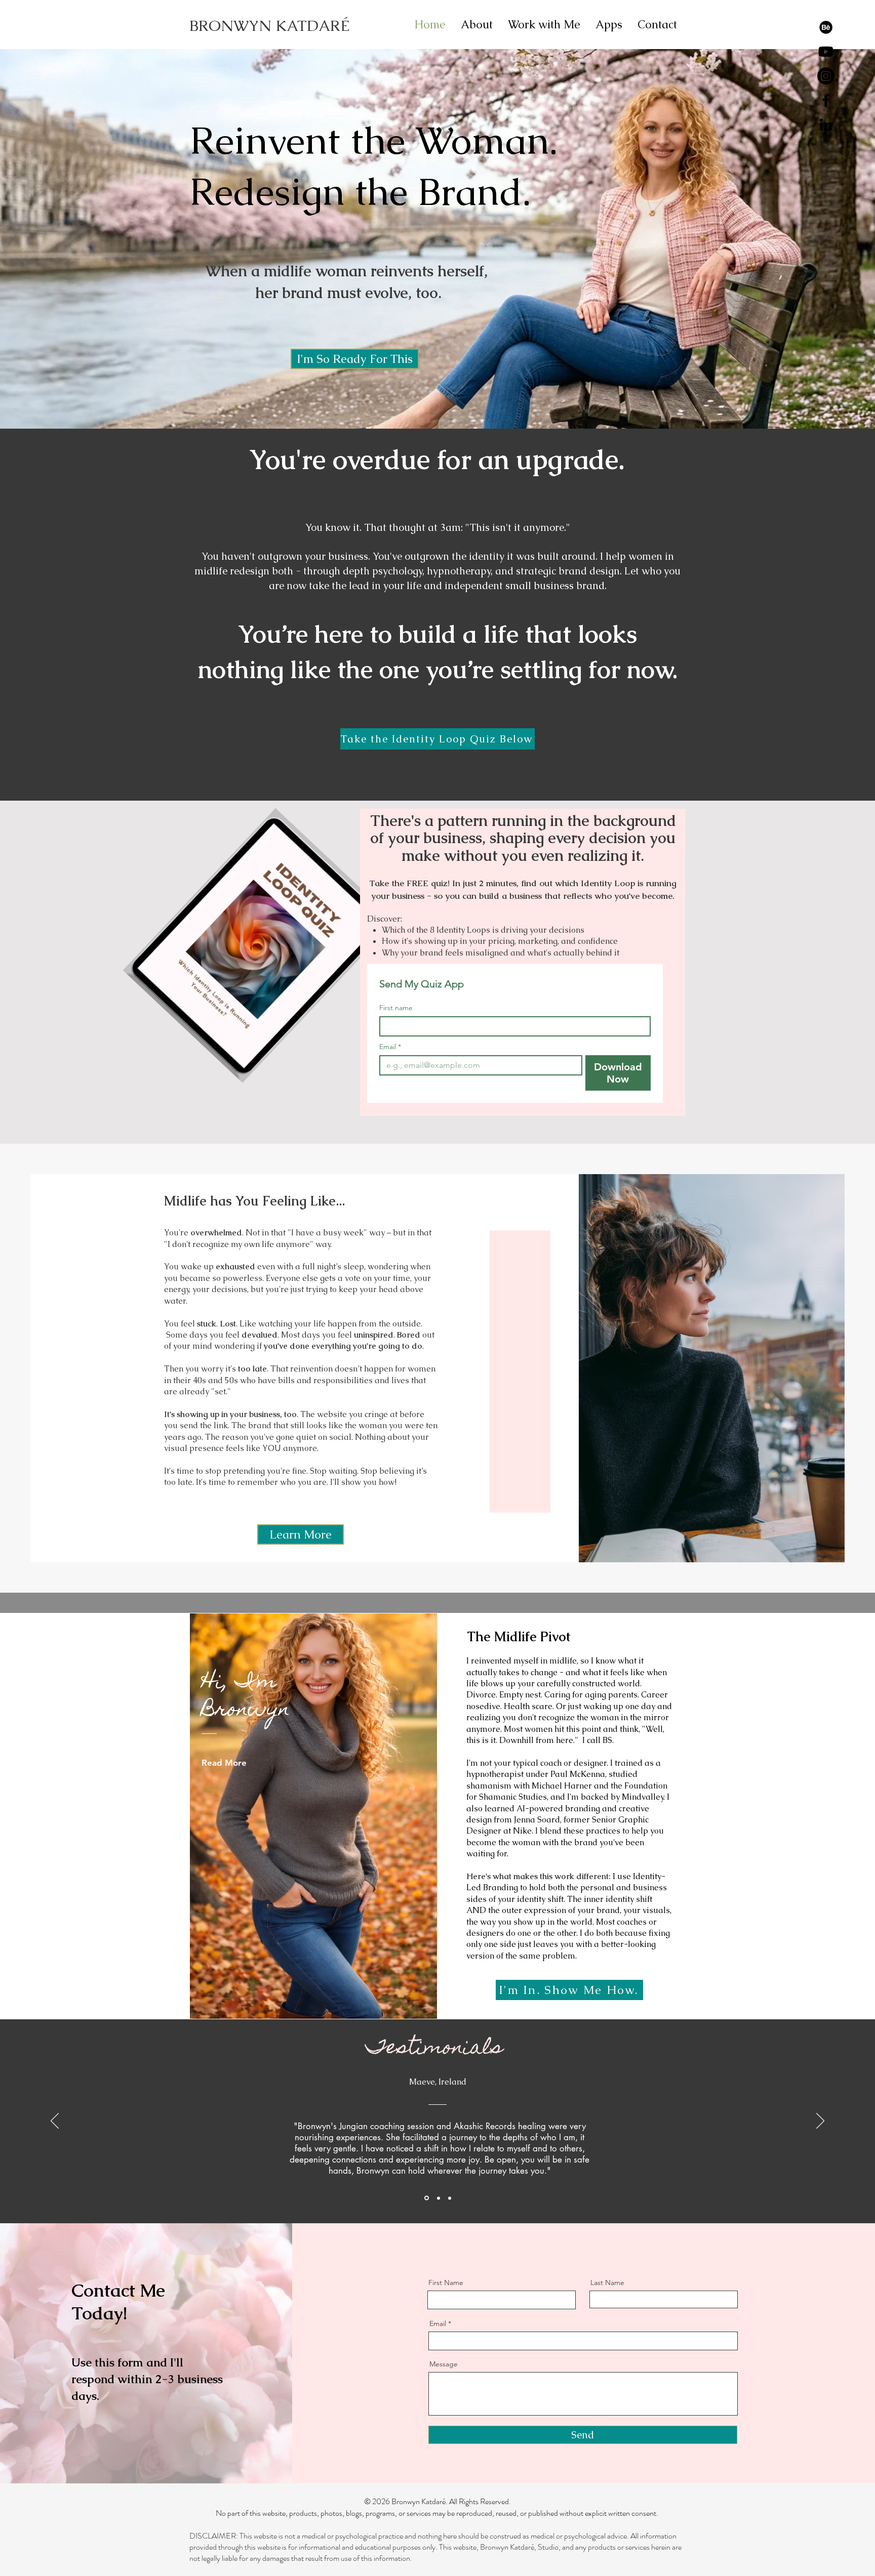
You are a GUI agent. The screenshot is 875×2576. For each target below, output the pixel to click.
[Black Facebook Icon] (826, 100)
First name (396, 1008)
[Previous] (55, 2122)
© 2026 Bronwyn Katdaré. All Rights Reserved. (437, 2501)
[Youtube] (826, 52)
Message (444, 2364)
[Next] (820, 2122)
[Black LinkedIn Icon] (826, 124)
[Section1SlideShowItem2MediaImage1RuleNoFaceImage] (437, 2198)
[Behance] (826, 27)
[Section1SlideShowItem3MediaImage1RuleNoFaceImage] (449, 2198)
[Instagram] (826, 76)
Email (390, 1047)
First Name (446, 2282)
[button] (355, 359)
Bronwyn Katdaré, (509, 2547)
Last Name (607, 2282)
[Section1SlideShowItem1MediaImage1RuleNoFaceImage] (426, 2198)
